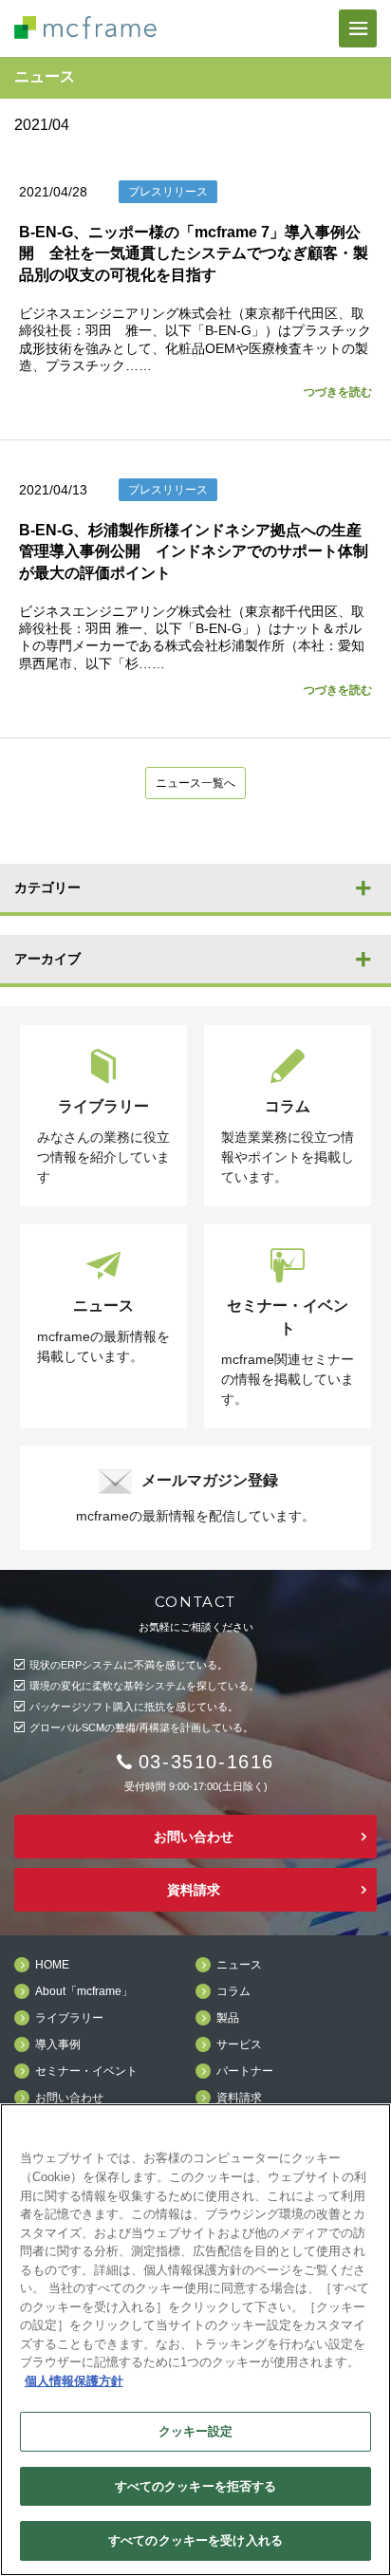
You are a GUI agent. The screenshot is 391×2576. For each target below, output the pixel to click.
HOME (52, 1965)
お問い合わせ (194, 1837)
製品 (228, 2018)
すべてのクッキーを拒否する (196, 2486)
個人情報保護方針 (74, 2381)
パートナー (245, 2072)
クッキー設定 (196, 2431)
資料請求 (194, 1890)
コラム (233, 1992)
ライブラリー (69, 2018)
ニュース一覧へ (195, 783)
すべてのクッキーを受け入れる (195, 2540)
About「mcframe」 (84, 1992)
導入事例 (58, 2045)
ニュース (239, 1965)
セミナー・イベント (86, 2072)
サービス (239, 2045)
